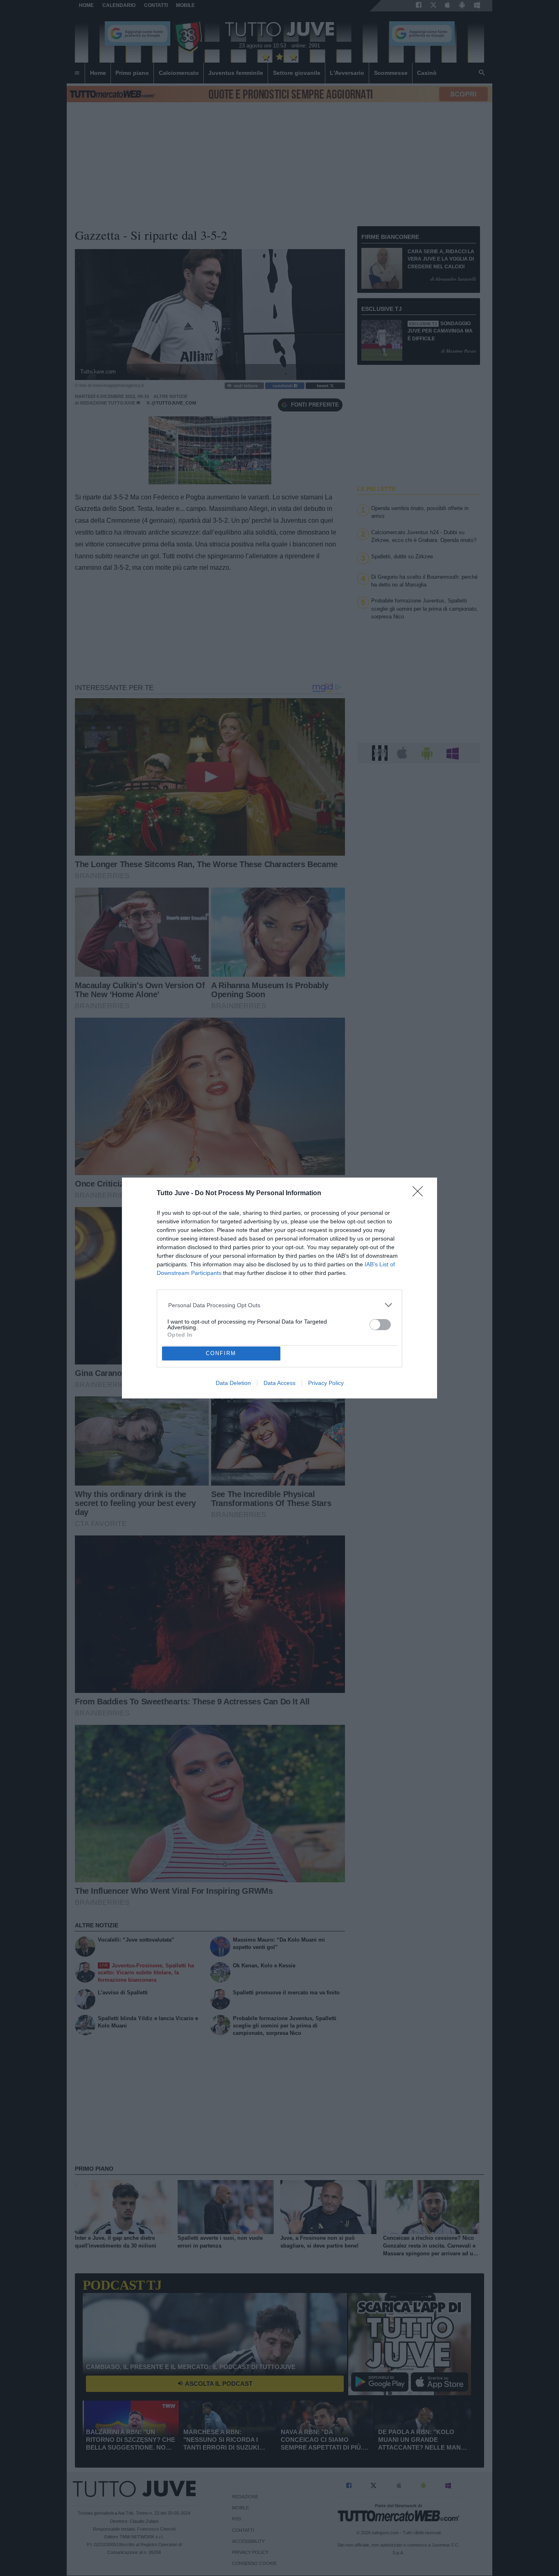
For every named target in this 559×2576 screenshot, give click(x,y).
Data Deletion (233, 1383)
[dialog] (279, 1288)
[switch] (380, 1325)
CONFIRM (221, 1353)
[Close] (420, 1194)
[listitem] (280, 1305)
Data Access (279, 1383)
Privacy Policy (326, 1383)
